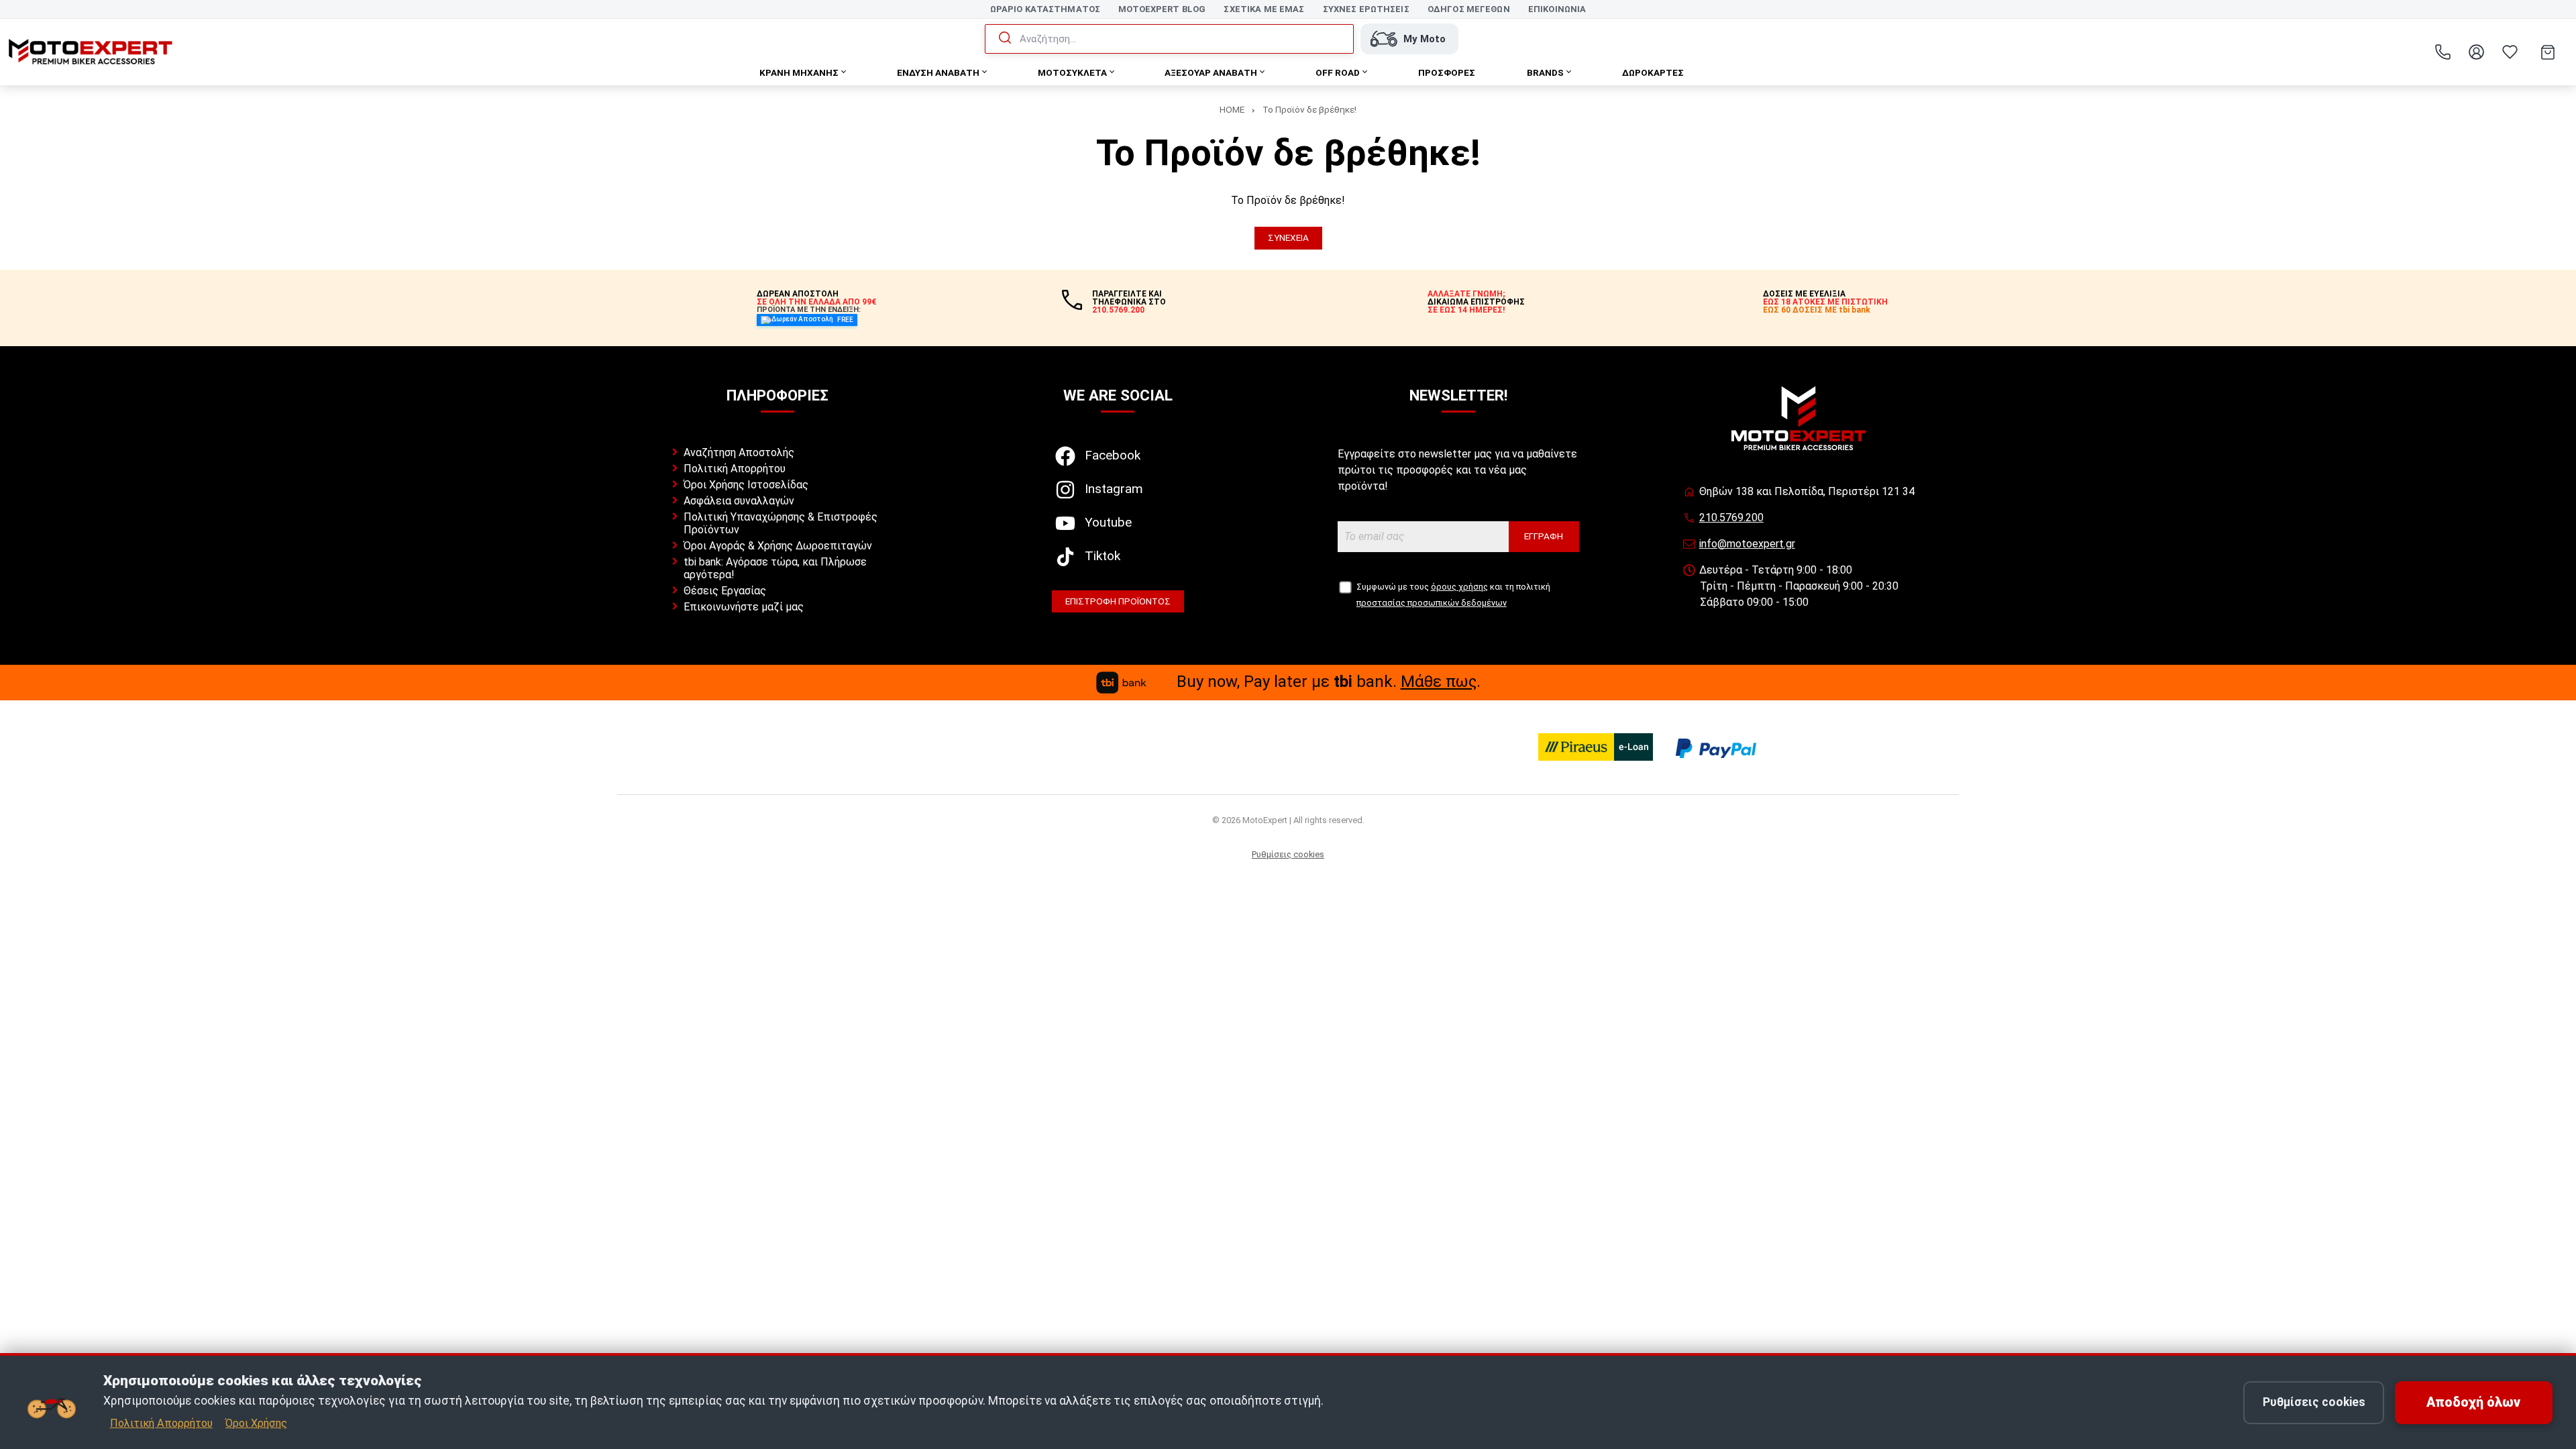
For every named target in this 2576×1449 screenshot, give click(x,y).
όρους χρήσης (1459, 587)
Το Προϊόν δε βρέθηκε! (1309, 109)
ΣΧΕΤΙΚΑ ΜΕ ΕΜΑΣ (1264, 9)
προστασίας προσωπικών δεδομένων (1432, 603)
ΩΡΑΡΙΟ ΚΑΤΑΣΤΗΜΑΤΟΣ (1045, 9)
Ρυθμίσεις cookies (1288, 854)
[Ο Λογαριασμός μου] (2476, 52)
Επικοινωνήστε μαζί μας (744, 607)
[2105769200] (2443, 52)
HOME (1232, 109)
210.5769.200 (1731, 518)
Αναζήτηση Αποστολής (739, 452)
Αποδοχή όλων (2473, 1402)
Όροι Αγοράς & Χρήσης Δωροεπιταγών (778, 546)
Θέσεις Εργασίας (725, 591)
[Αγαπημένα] (2510, 52)
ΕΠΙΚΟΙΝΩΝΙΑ (1557, 9)
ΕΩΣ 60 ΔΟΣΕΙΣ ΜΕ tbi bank (1817, 310)
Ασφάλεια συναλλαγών (739, 501)
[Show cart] (2548, 52)
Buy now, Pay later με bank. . (1329, 682)
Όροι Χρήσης (256, 1423)
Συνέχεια (1288, 237)
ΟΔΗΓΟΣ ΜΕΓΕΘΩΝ (1469, 9)
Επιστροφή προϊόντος (1118, 601)
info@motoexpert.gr (1747, 544)
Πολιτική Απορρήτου (735, 469)
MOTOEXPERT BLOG (1162, 9)
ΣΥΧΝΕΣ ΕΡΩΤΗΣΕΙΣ (1366, 9)
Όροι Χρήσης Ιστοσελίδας (746, 485)
